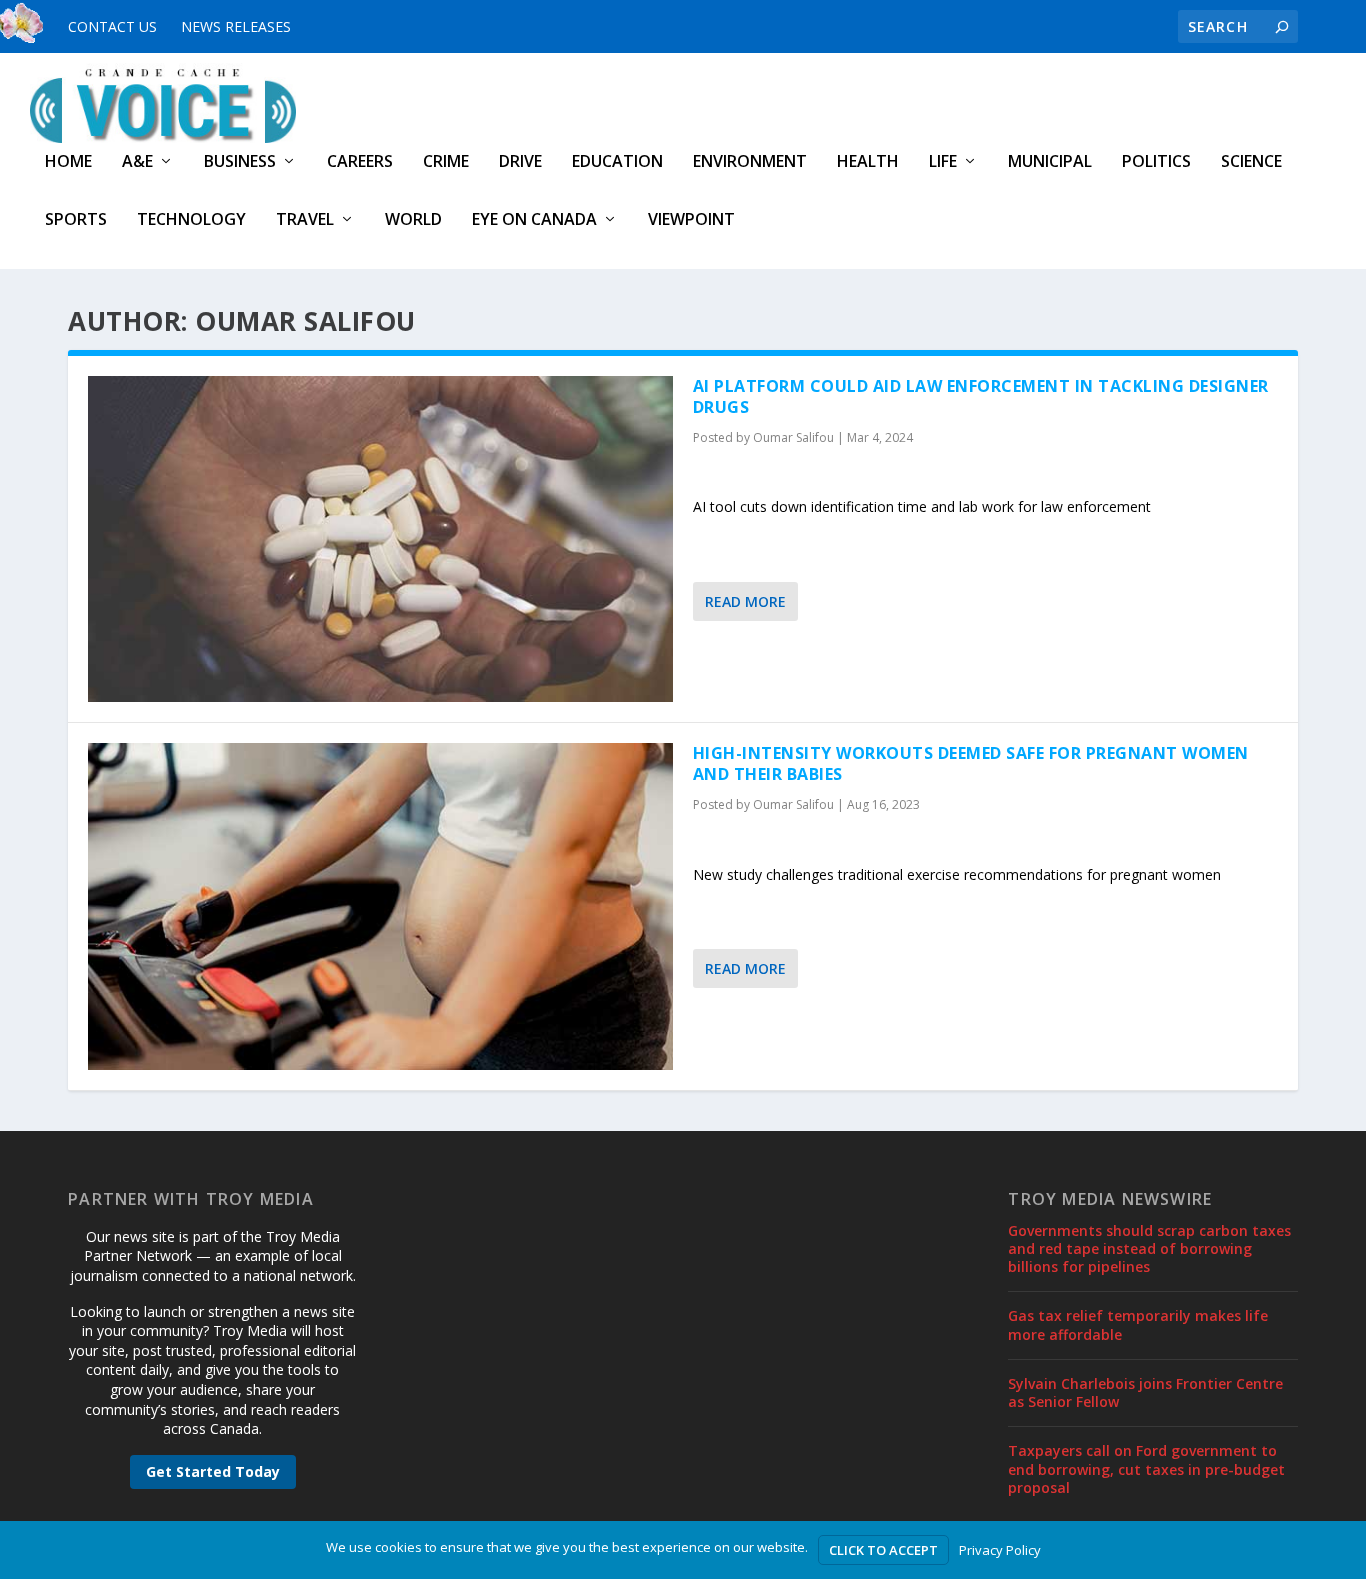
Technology (191, 220)
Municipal (1050, 162)
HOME (68, 162)
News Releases (236, 26)
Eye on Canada (534, 220)
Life (943, 162)
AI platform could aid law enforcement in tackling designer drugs (981, 396)
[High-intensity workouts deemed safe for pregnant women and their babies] (380, 906)
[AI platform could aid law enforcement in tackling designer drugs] (380, 539)
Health (868, 162)
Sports (76, 220)
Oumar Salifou (793, 437)
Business (240, 162)
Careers (360, 162)
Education (617, 162)
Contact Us (112, 26)
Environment (750, 162)
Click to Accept (883, 1550)
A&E (137, 162)
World (413, 220)
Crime (446, 162)
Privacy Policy (1000, 1550)
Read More (745, 601)
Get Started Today (213, 1471)
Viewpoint (691, 220)
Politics (1156, 162)
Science (1251, 162)
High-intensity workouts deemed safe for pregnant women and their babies (971, 763)
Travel (305, 220)
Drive (520, 162)
